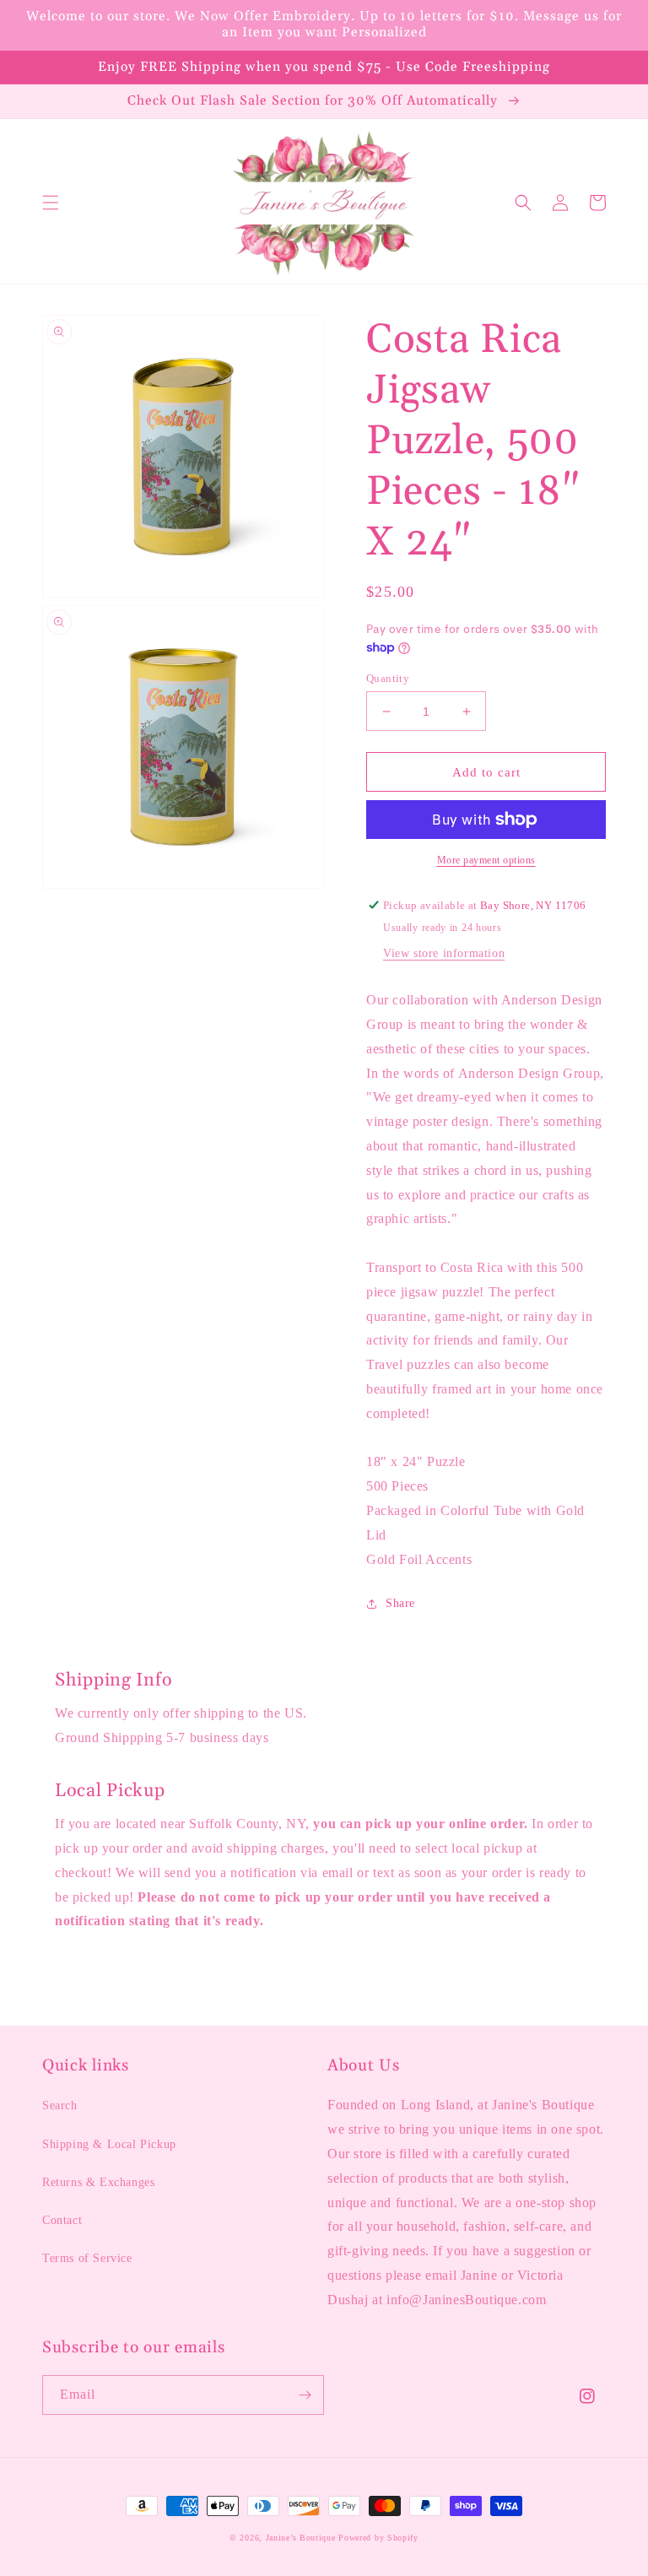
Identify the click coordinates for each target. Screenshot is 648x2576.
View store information (444, 953)
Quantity (388, 678)
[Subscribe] (305, 2395)
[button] (51, 203)
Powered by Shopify (378, 2538)
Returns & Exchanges (98, 2182)
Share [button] (400, 1603)
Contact (62, 2220)
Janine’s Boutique (301, 2538)
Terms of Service (87, 2258)
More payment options (486, 860)
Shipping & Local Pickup (109, 2144)
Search (60, 2105)
